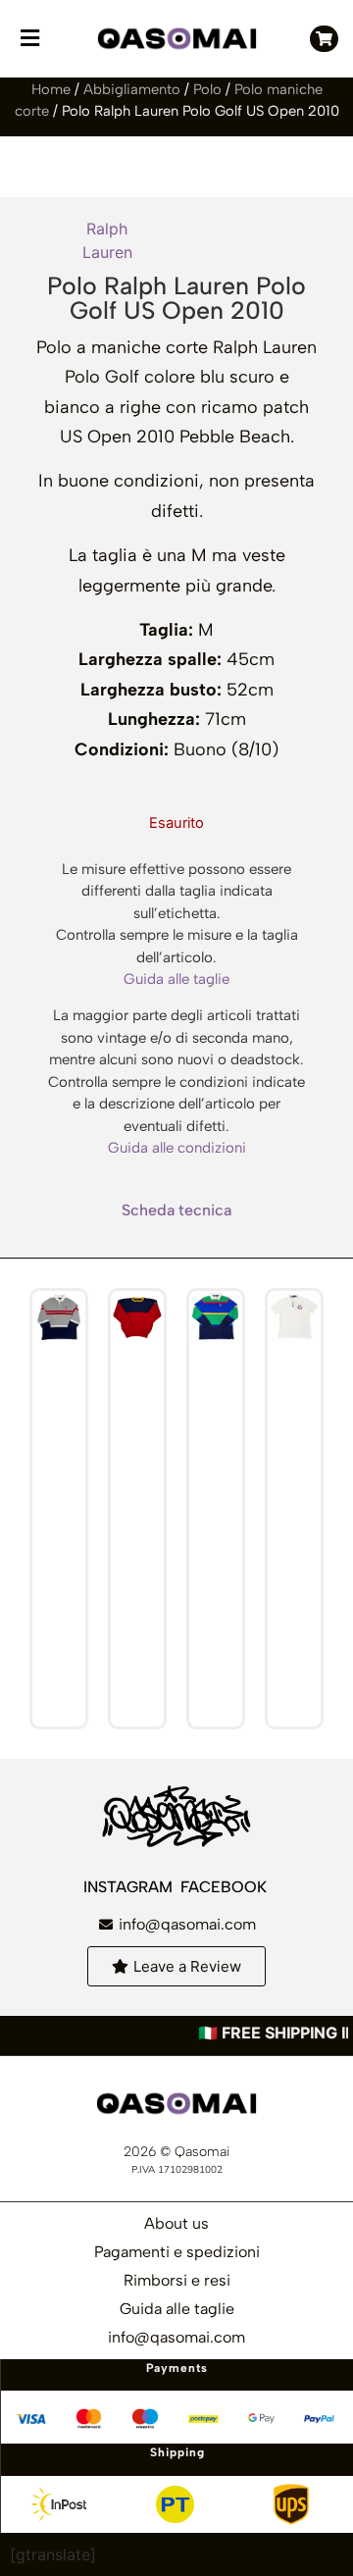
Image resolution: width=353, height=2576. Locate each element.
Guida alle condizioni (177, 1148)
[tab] (176, 1211)
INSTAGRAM (130, 1887)
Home (51, 89)
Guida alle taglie (176, 979)
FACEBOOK (226, 1887)
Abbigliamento (132, 89)
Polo (207, 89)
